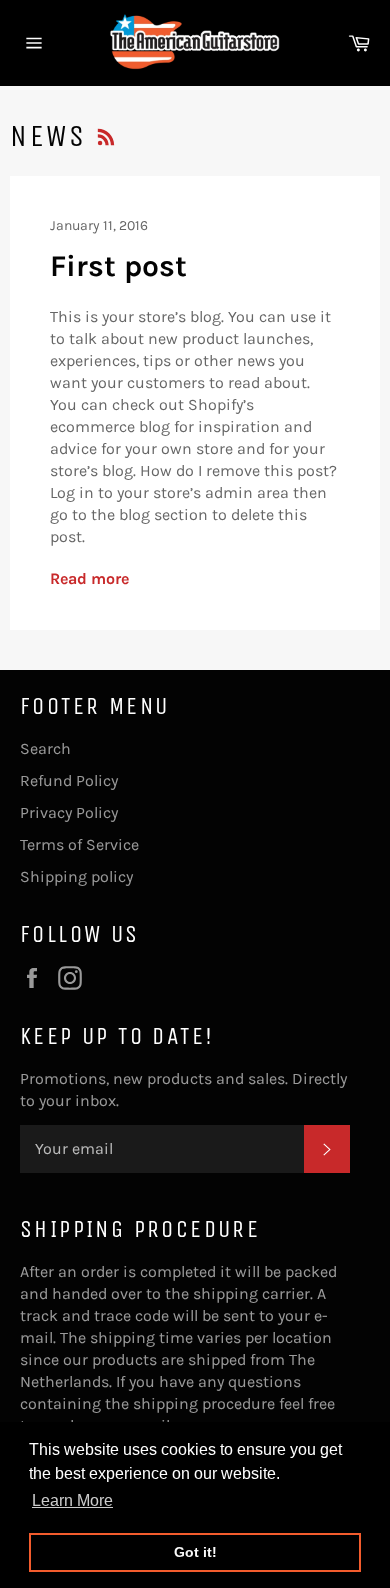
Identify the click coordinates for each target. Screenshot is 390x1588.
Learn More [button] (72, 1500)
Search (45, 748)
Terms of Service (79, 844)
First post (118, 266)
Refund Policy (69, 780)
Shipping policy (76, 876)
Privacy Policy (69, 812)
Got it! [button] (195, 1552)
